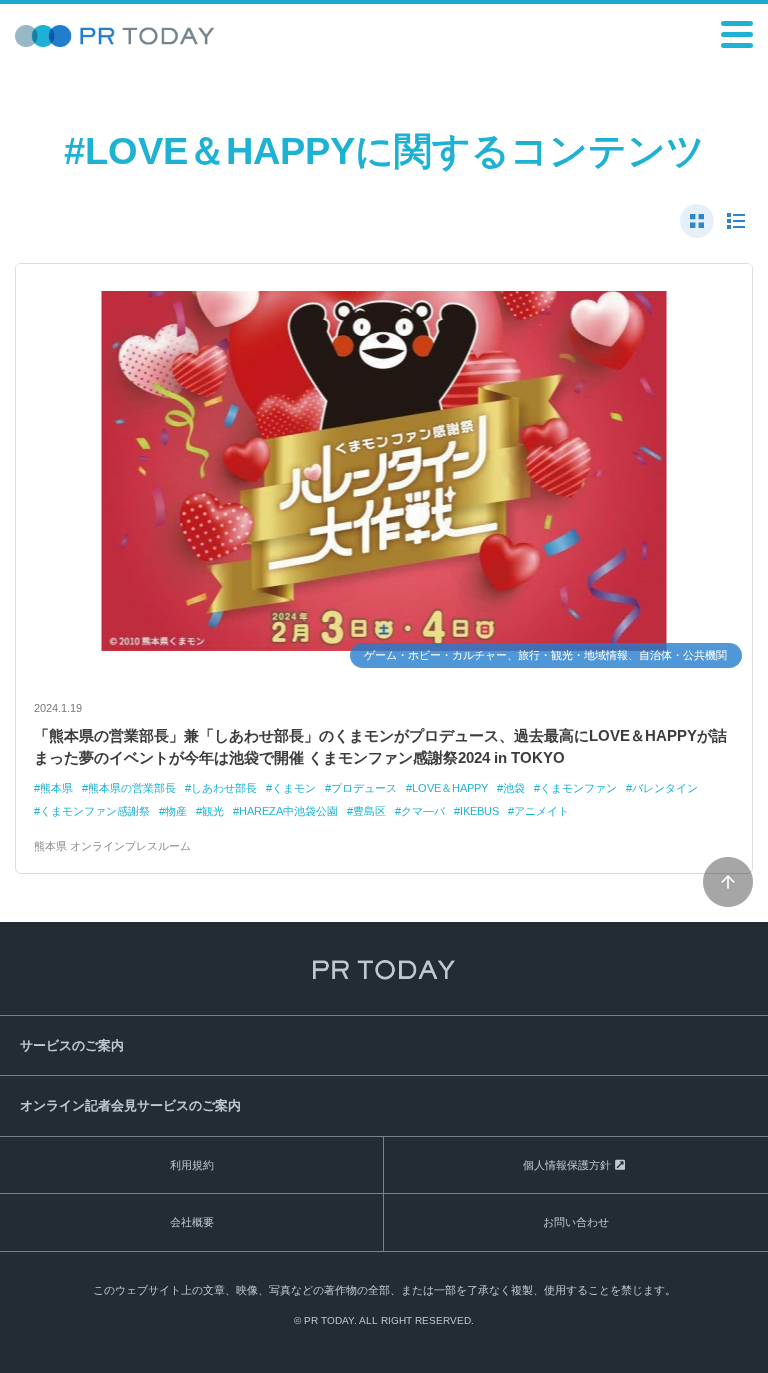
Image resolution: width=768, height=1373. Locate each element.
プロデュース (364, 788)
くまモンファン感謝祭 (95, 811)
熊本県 (56, 788)
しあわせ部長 (224, 788)
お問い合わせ (576, 1222)
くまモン (294, 788)
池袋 (514, 788)
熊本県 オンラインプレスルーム (112, 846)
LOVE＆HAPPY (450, 788)
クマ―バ (423, 811)
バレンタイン (665, 788)
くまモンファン (578, 788)
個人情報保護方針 (567, 1165)
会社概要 (192, 1222)
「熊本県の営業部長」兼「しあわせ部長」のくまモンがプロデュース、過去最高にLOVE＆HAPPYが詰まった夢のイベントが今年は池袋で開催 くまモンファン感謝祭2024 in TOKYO (380, 747)
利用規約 (192, 1165)
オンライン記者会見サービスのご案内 (130, 1105)
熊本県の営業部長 (132, 788)
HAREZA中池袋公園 (288, 811)
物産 (176, 811)
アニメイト (541, 811)
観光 (213, 811)
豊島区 (369, 811)
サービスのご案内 (72, 1045)
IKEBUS (479, 811)
